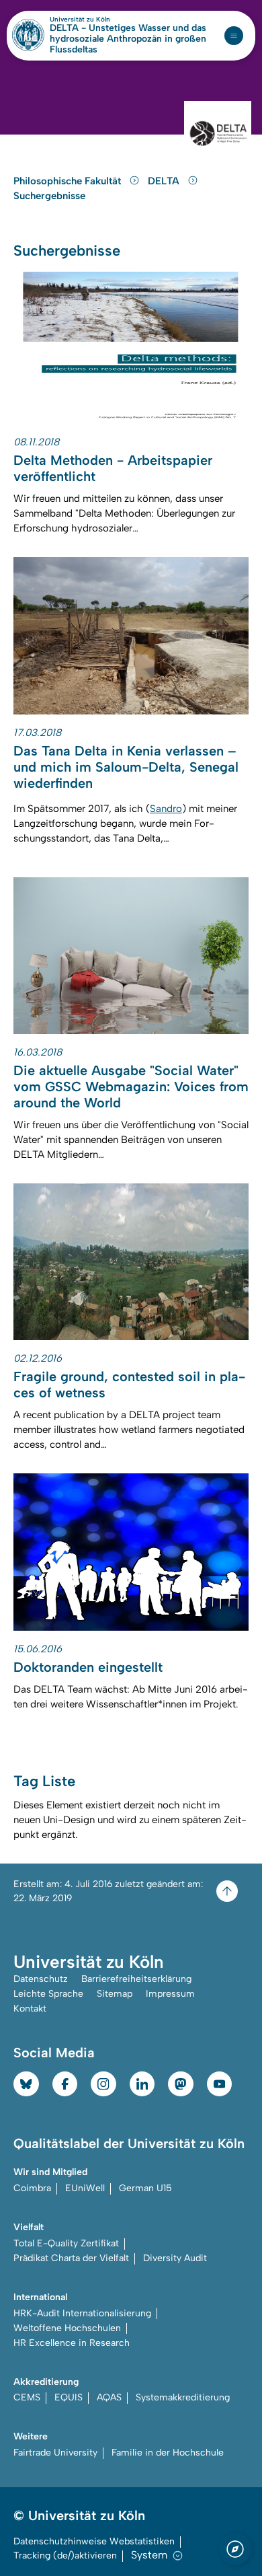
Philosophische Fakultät (69, 181)
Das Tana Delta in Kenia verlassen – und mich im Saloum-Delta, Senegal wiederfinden (126, 767)
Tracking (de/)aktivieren (65, 2555)
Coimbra (32, 2188)
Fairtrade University (55, 2453)
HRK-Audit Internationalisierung (82, 2313)
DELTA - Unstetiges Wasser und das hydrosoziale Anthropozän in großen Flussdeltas (128, 39)
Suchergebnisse (49, 196)
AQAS (109, 2397)
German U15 (145, 2188)
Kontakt (30, 2009)
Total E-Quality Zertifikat (66, 2243)
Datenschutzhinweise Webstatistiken (94, 2541)
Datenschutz (41, 1979)
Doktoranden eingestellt (88, 1667)
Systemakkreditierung (183, 2397)
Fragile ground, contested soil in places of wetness (129, 1385)
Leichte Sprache (48, 1994)
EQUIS (69, 2397)
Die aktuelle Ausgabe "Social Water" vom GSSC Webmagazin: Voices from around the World (131, 1087)
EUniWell (85, 2188)
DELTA (165, 181)
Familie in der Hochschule (168, 2453)
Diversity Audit (175, 2258)
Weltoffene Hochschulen (67, 2328)
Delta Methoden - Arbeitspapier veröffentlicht (113, 468)
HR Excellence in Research (72, 2343)
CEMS (27, 2397)
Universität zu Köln (103, 20)
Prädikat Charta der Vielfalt (71, 2258)
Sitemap (115, 1994)
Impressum (170, 1994)
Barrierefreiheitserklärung (136, 1979)
